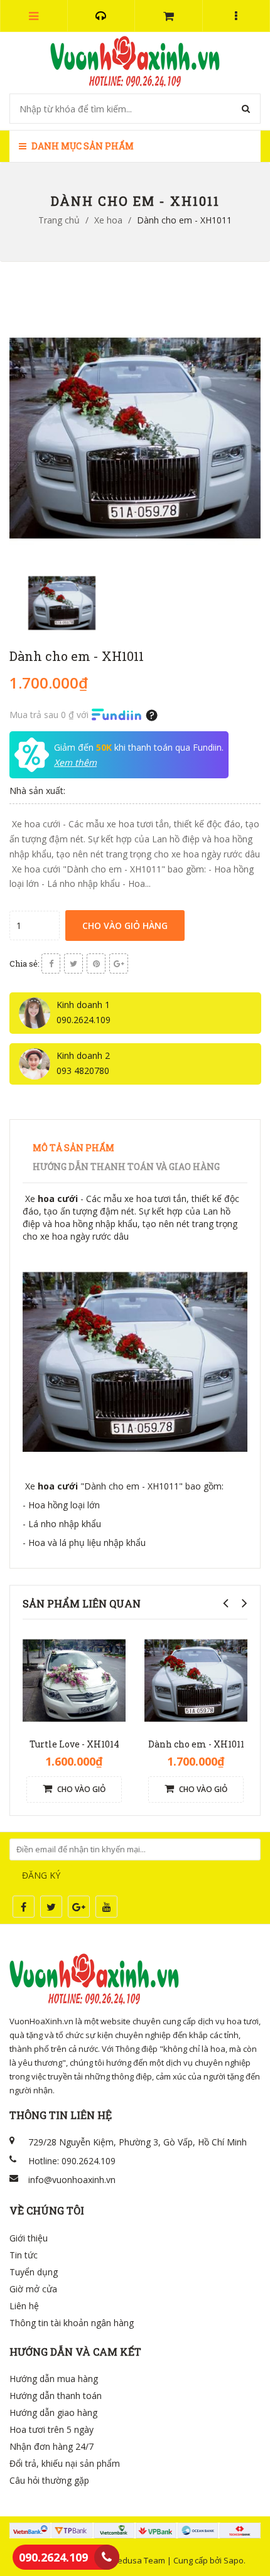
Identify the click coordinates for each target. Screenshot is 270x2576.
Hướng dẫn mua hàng (54, 2379)
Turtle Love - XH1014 (74, 1744)
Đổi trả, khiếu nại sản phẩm (65, 2463)
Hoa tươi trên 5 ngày (51, 2429)
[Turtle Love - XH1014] (74, 1679)
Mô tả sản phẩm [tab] (73, 1148)
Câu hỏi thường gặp (49, 2480)
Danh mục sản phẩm (82, 146)
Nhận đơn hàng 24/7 (51, 2446)
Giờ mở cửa (33, 2289)
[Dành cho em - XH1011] (196, 1679)
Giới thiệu (29, 2238)
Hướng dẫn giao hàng (53, 2412)
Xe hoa (108, 220)
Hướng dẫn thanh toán (56, 2396)
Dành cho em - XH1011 (196, 1744)
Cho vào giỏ (80, 1789)
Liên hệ (24, 2306)
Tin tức (24, 2255)
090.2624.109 (53, 2557)
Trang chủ (59, 220)
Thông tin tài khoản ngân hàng (72, 2323)
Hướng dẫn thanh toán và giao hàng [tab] (126, 1167)
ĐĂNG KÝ (41, 1875)
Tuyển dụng (34, 2272)
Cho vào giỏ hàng (125, 926)
